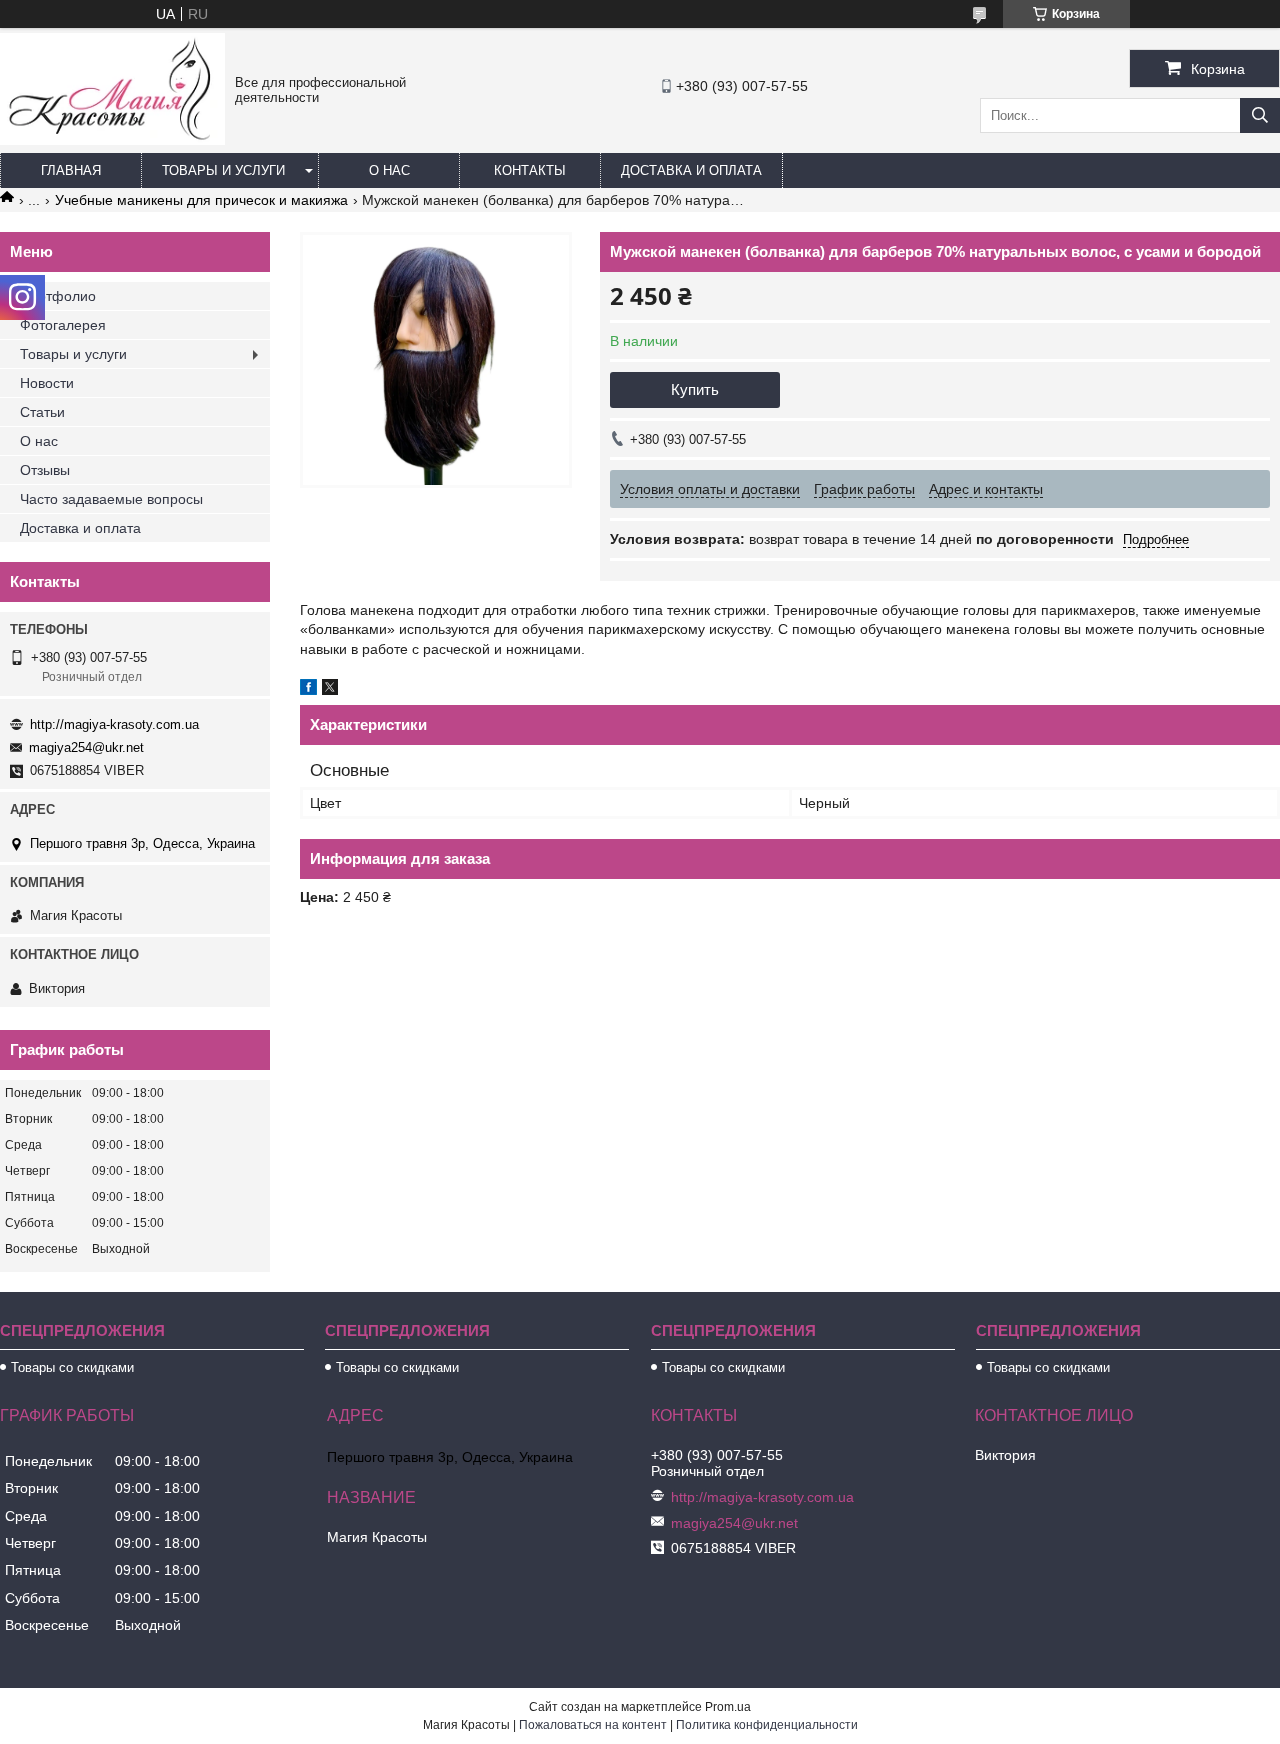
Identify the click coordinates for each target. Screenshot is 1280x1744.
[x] (330, 690)
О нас (389, 170)
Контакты (530, 170)
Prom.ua (728, 1707)
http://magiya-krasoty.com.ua (114, 724)
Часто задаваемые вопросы (111, 499)
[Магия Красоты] (112, 140)
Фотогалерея (63, 325)
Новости (47, 383)
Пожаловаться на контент (593, 1725)
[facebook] (308, 690)
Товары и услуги (223, 170)
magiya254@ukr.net (86, 747)
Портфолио (58, 296)
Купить (695, 389)
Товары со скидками (72, 1367)
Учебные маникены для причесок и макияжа (201, 200)
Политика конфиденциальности (767, 1725)
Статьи (42, 412)
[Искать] (1260, 115)
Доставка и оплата (691, 170)
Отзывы (45, 470)
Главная (71, 170)
